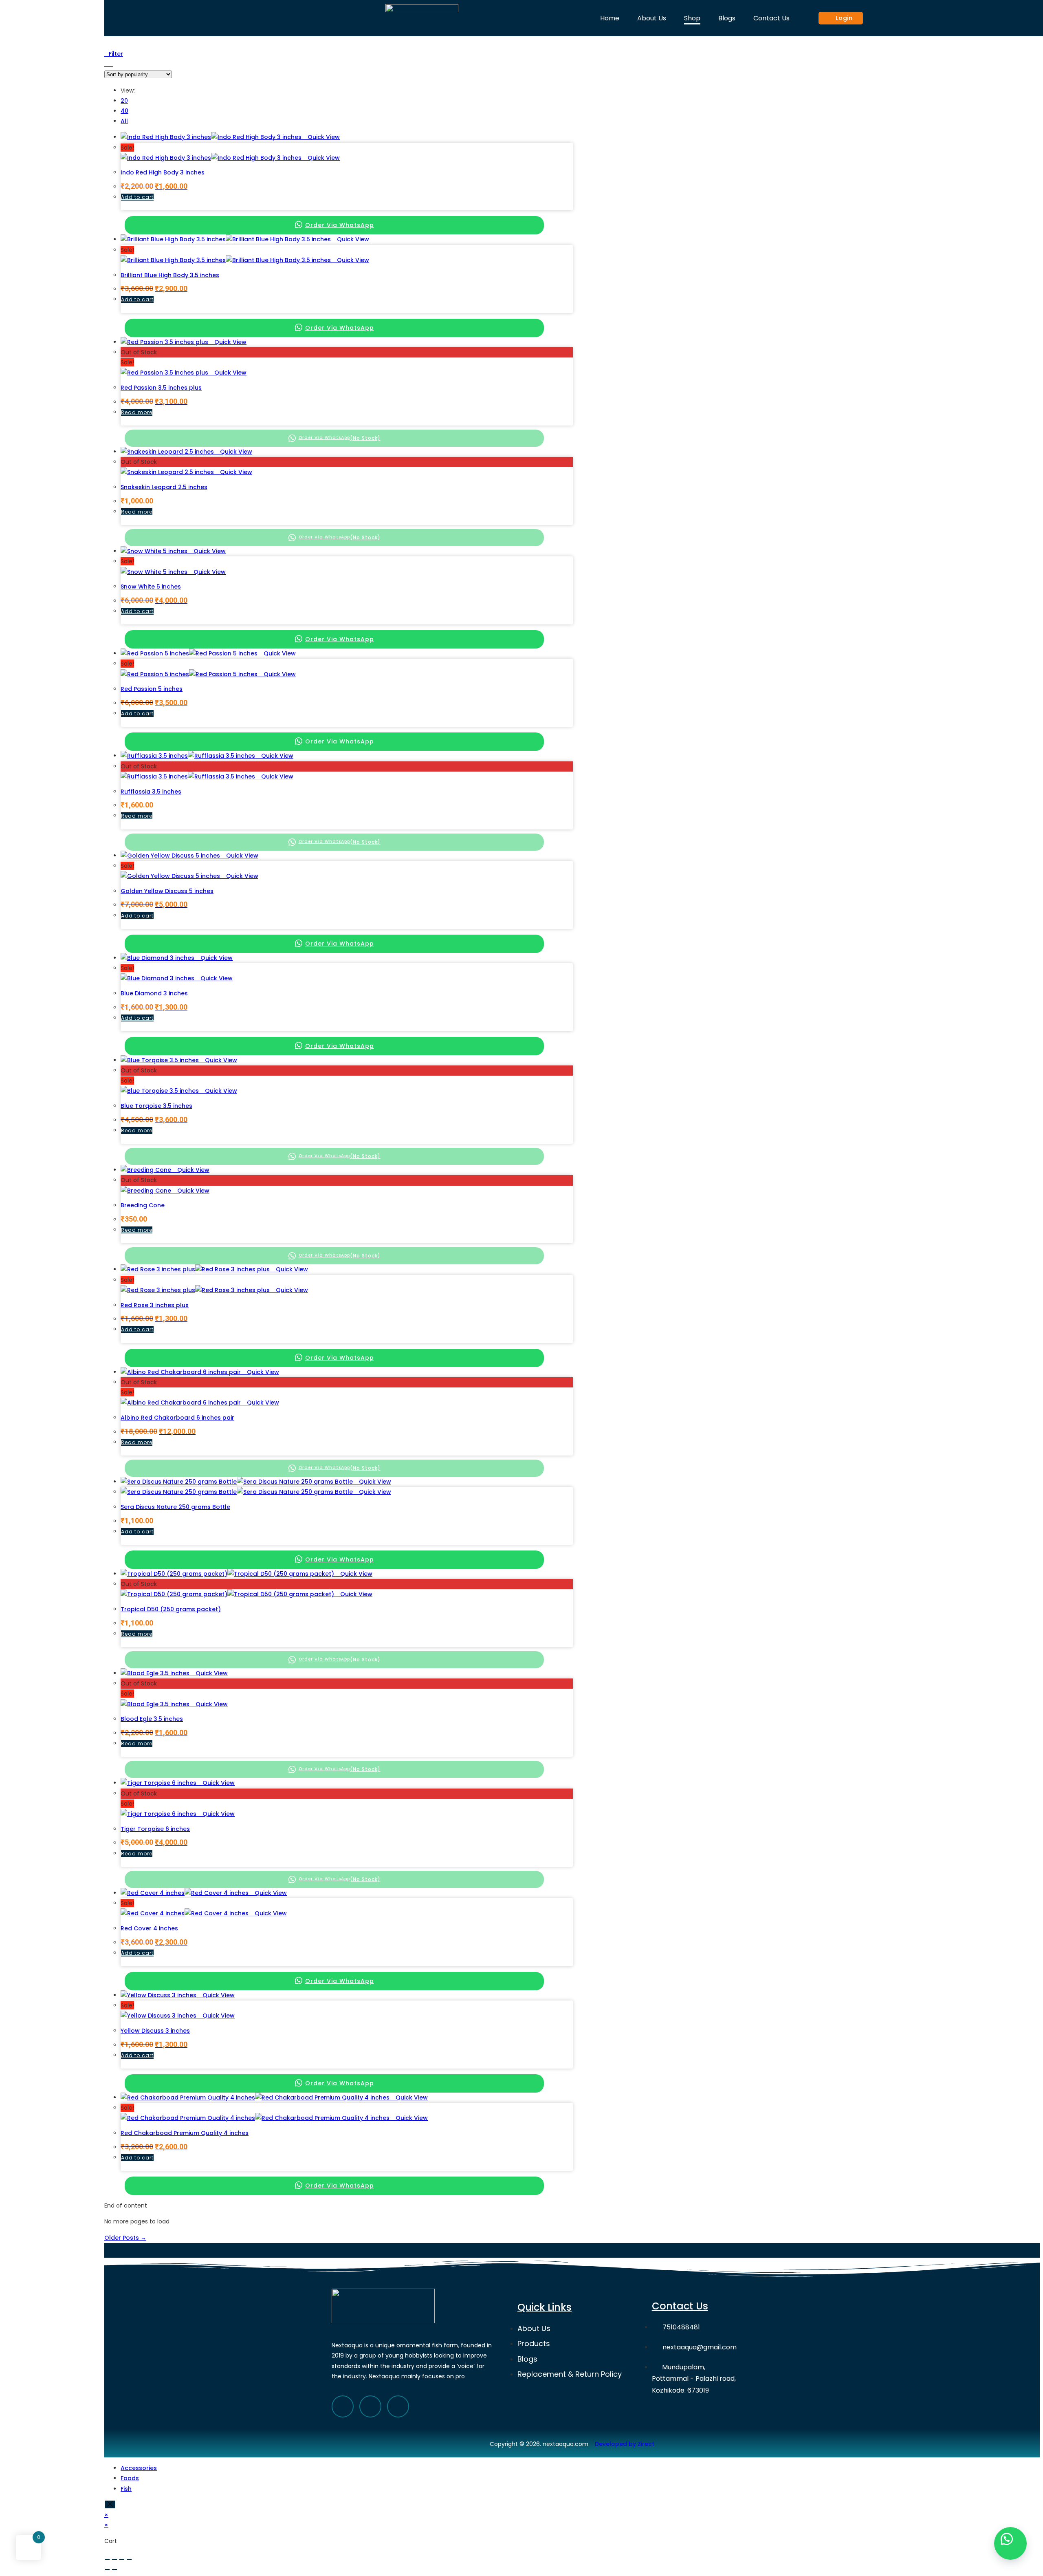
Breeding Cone (143, 1205)
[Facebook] (343, 2406)
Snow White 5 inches (151, 587)
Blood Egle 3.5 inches (152, 1719)
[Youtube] (370, 2406)
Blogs (727, 18)
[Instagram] (398, 2406)
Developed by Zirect (625, 2444)
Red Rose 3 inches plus (155, 1305)
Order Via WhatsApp (340, 225)
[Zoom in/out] (129, 2559)
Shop (692, 18)
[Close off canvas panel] (110, 2504)
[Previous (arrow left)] (107, 2569)
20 (124, 101)
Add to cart (137, 197)
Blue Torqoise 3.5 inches (156, 1106)
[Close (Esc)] (107, 2559)
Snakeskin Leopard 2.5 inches (164, 487)
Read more (137, 412)
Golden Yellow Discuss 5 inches (167, 891)
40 (124, 111)
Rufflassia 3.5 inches (151, 792)
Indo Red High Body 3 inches (163, 172)
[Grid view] (107, 64)
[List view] (111, 64)
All (124, 121)
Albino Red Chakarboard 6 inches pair (177, 1418)
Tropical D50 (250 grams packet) (171, 1609)
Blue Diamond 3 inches (154, 993)
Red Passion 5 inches (152, 689)
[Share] (114, 2559)
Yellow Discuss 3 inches (155, 2031)
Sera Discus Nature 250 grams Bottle (175, 1507)
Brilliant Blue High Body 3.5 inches (170, 275)
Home (610, 18)
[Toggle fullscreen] (122, 2559)
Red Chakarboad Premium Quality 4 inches (185, 2133)
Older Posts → (125, 2238)
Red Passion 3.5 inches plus (161, 388)
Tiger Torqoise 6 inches (155, 1829)
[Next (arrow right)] (114, 2569)
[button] (1010, 2543)
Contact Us (771, 18)
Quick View (323, 137)
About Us (652, 18)
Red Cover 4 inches (149, 1928)
